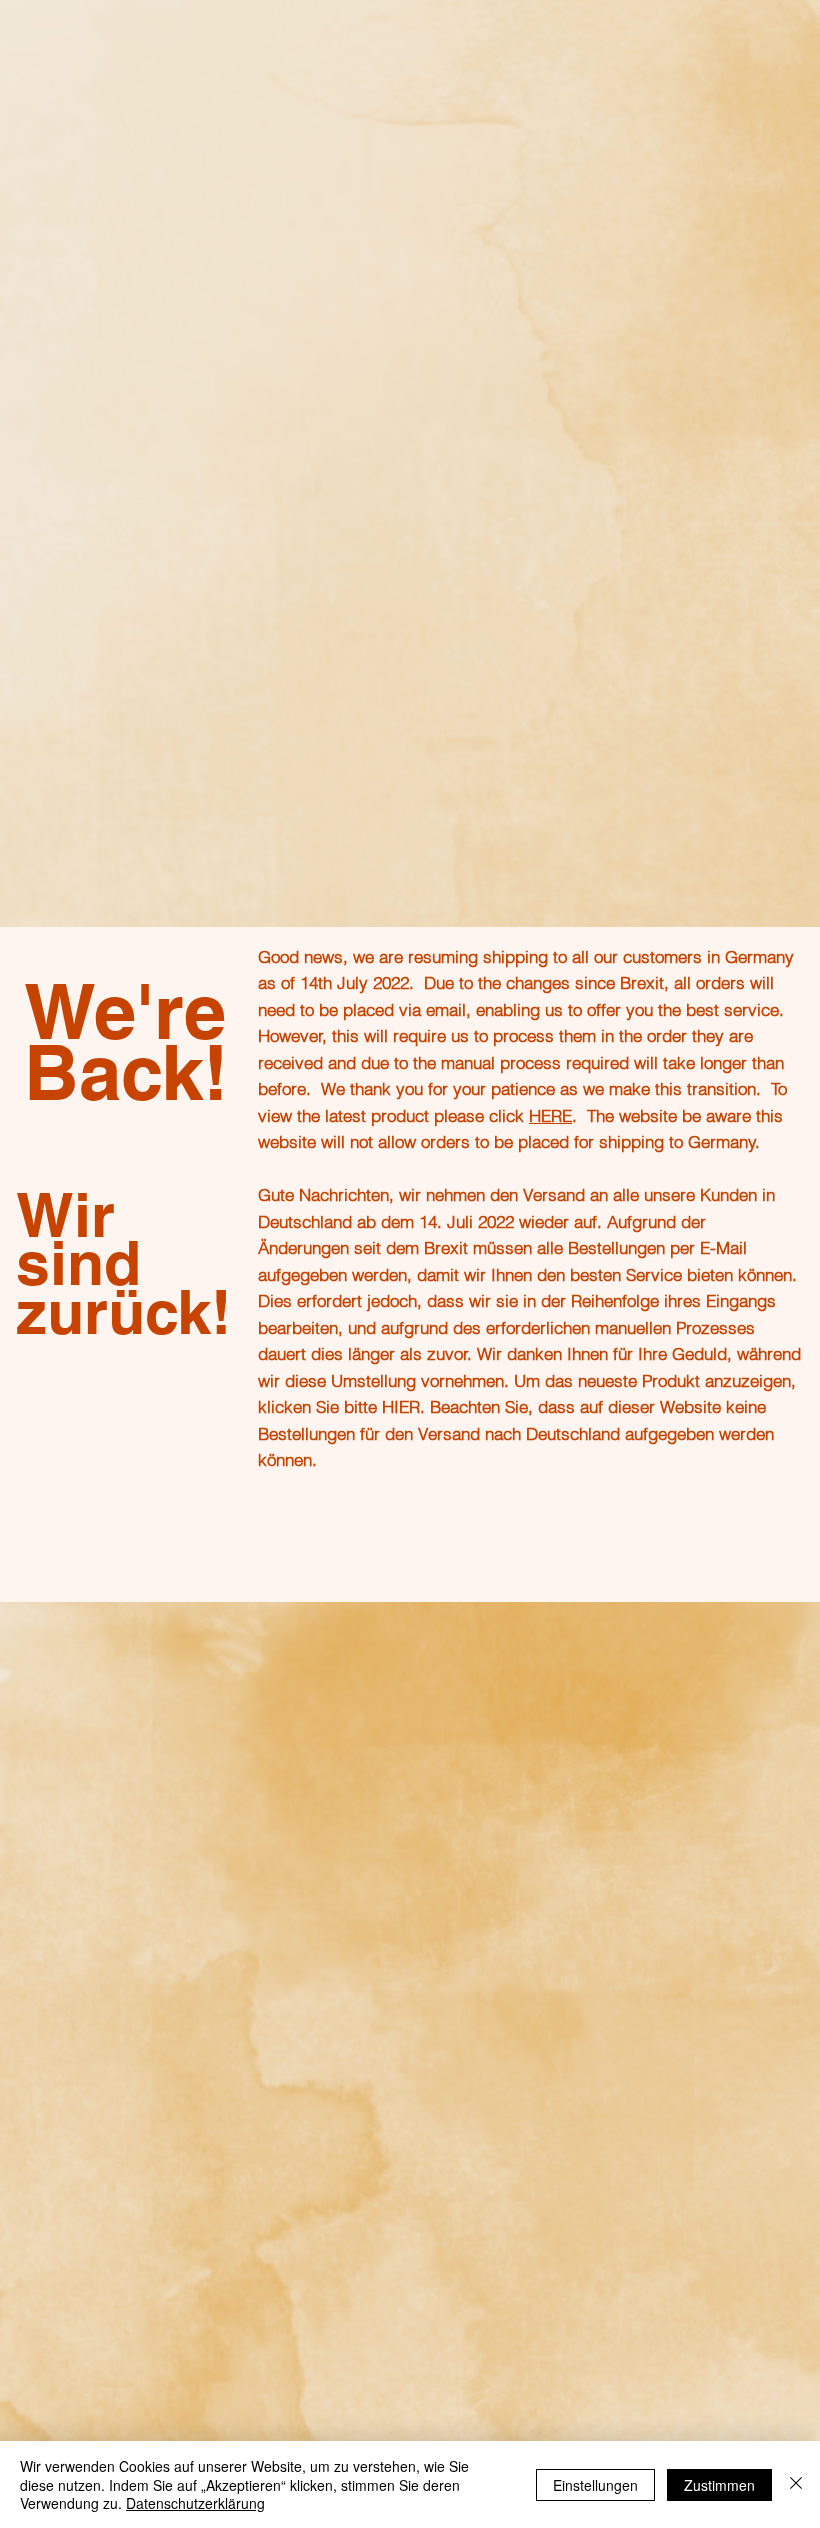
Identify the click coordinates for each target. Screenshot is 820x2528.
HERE (550, 1115)
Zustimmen (719, 2485)
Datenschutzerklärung (195, 2503)
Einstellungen (595, 2485)
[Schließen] (796, 2484)
